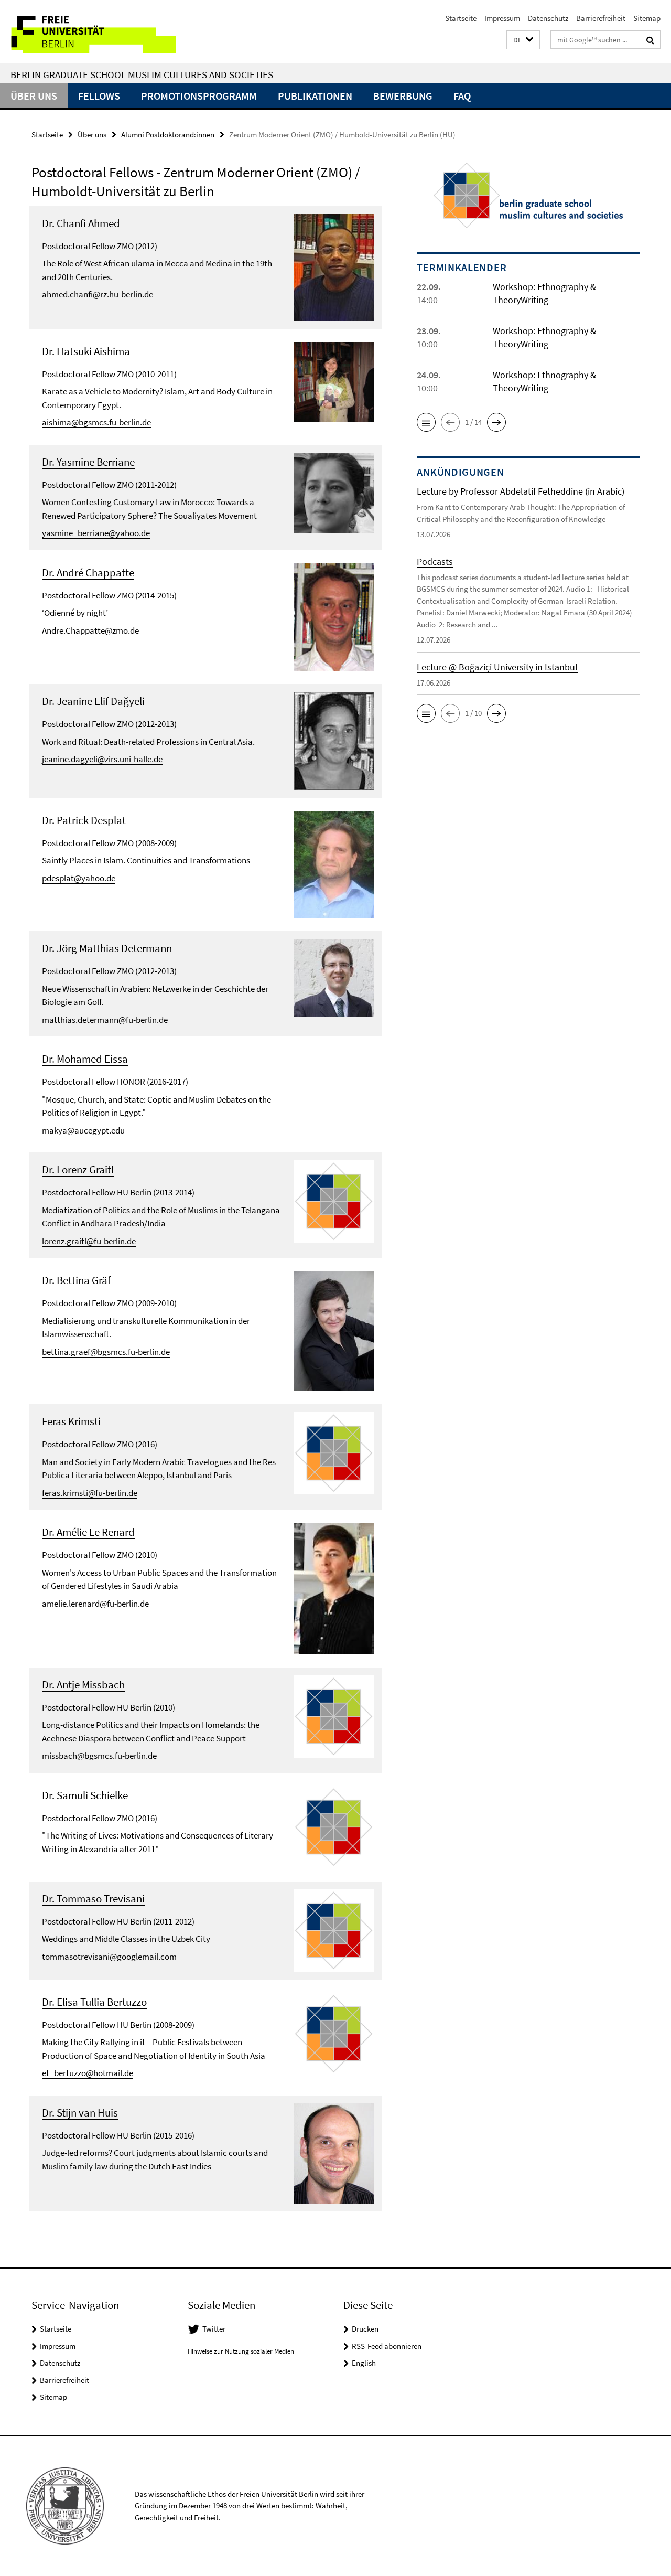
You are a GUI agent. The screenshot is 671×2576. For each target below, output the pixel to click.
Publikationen (315, 96)
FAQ (462, 96)
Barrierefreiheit (601, 18)
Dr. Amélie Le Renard (88, 1532)
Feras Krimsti (71, 1421)
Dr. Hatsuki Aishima (86, 351)
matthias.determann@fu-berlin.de (105, 1020)
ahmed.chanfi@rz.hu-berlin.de (98, 294)
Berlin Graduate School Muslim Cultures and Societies (142, 74)
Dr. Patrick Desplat (84, 820)
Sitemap (647, 18)
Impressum (502, 18)
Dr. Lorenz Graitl (78, 1169)
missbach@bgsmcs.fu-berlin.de (99, 1756)
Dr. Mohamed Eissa (85, 1059)
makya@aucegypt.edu (83, 1130)
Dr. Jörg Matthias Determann (107, 948)
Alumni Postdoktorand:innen (168, 135)
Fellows (99, 96)
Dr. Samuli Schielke (85, 1795)
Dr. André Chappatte (88, 573)
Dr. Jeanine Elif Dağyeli (93, 701)
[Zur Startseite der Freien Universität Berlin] (88, 32)
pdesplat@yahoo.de (79, 878)
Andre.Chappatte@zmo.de (90, 630)
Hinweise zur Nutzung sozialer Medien (241, 2351)
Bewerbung (403, 96)
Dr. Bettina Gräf (76, 1280)
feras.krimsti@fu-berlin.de (90, 1493)
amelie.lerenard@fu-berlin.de (95, 1604)
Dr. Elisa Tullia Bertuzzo (94, 2002)
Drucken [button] (365, 2329)
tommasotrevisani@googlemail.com (109, 1957)
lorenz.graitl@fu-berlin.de (89, 1241)
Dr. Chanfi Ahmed (81, 223)
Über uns (34, 96)
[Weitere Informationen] (334, 266)
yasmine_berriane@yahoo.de (96, 533)
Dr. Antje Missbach (83, 1685)
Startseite (461, 18)
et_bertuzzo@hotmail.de (88, 2073)
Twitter (214, 2329)
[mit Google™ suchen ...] (650, 40)
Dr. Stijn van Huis (80, 2113)
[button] (523, 40)
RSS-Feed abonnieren (387, 2346)
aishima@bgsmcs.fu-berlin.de (96, 422)
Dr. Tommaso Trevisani (93, 1899)
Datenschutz (548, 18)
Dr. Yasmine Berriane (88, 462)
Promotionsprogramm (199, 96)
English (364, 2363)
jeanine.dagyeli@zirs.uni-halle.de (102, 759)
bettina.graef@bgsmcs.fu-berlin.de (106, 1352)
